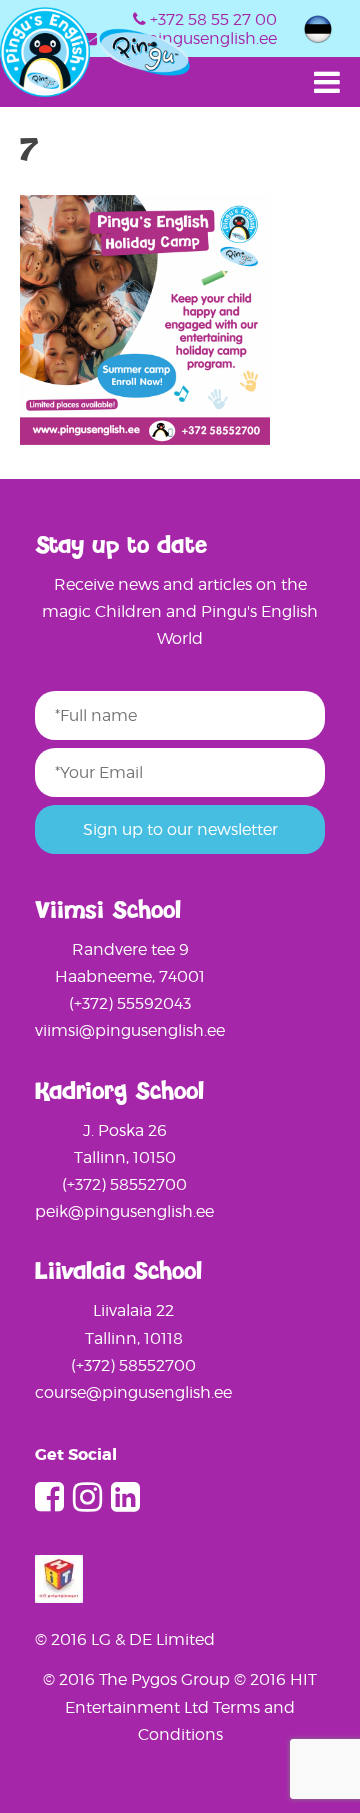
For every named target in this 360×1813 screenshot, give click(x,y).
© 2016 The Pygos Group (138, 1679)
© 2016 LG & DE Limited (125, 1639)
